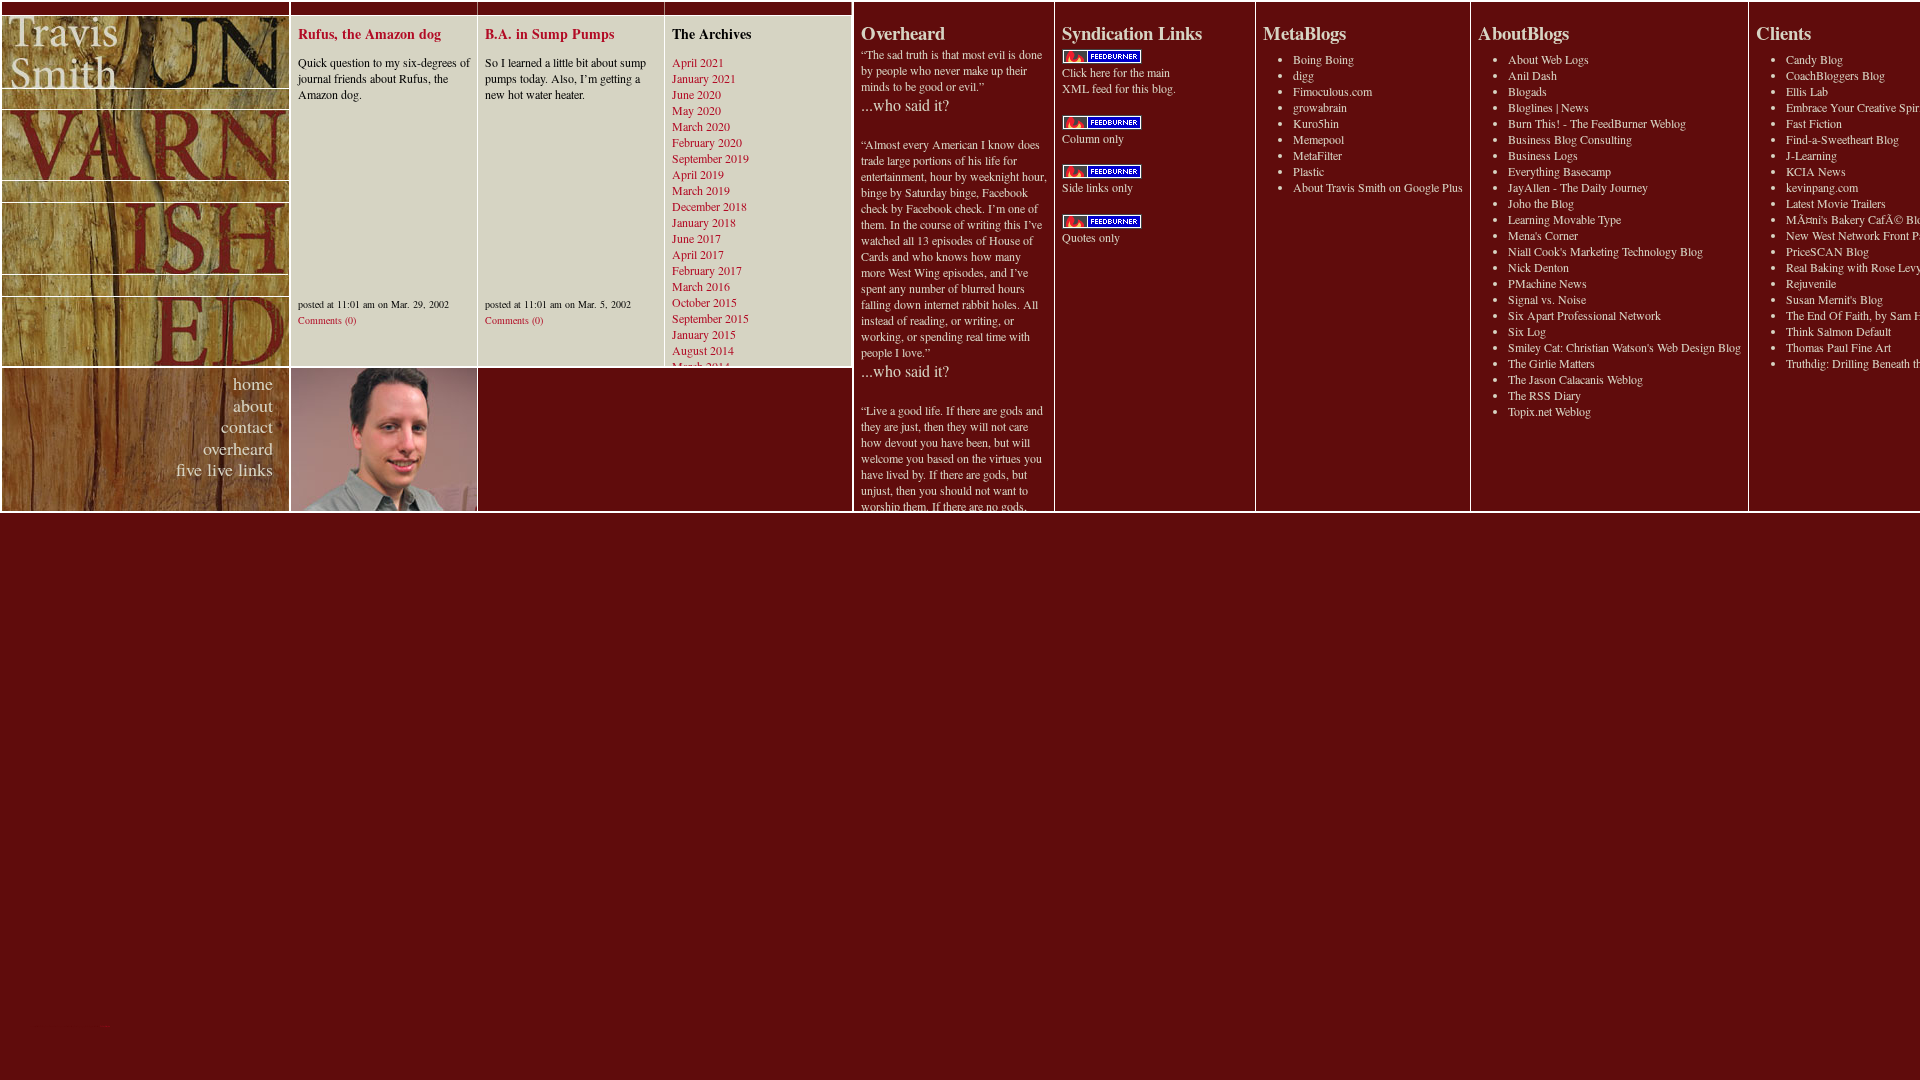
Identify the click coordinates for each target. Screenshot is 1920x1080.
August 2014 (703, 350)
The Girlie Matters (1551, 363)
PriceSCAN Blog (1827, 251)
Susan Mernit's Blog (1834, 299)
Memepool (1318, 139)
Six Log (1527, 331)
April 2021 (698, 62)
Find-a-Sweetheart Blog (1842, 139)
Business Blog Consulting (1570, 139)
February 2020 (707, 142)
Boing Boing (1323, 59)
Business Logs (1543, 155)
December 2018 (709, 206)
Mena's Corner (1543, 235)
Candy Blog (1814, 59)
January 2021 (704, 78)
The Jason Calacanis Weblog (1575, 379)
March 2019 (701, 190)
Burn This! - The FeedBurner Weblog (1597, 123)
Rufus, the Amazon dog (369, 33)
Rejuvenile (1811, 283)
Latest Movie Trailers (1836, 203)
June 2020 (696, 94)
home (253, 383)
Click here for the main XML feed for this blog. (1119, 80)
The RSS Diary (1544, 395)
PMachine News (1547, 283)
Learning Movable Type (1564, 219)
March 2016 (701, 286)
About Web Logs (1548, 59)
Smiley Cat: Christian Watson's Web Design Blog (1624, 347)
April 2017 (698, 254)
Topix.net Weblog (1549, 411)
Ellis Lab (1807, 91)
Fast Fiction (1814, 123)
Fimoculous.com (1332, 91)
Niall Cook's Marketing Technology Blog (1605, 251)
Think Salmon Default (1838, 331)
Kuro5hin (1316, 123)
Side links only (1097, 187)
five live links (224, 469)
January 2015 (704, 334)
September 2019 (710, 158)
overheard (238, 448)
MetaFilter (1317, 155)
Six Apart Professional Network (1584, 315)
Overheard (903, 32)
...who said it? (905, 104)
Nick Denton (1538, 267)
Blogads (1527, 91)
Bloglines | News (1548, 107)
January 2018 (704, 222)
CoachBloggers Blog (1835, 75)
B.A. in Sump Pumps (549, 33)
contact (247, 426)
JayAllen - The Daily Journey (1578, 187)
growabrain (1320, 107)
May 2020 (696, 110)
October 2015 (704, 302)
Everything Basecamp (1559, 171)
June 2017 (696, 238)
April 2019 (698, 174)
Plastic (1308, 171)
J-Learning (1811, 155)
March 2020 (701, 126)
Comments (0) (327, 320)
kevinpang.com (1822, 187)
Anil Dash (1532, 75)
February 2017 (707, 270)
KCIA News (1816, 171)
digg (1303, 75)
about (253, 405)
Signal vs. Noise (1547, 299)
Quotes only (1091, 237)
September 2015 (710, 318)
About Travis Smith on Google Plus (1378, 187)
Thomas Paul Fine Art (1838, 347)
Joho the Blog (1541, 203)
